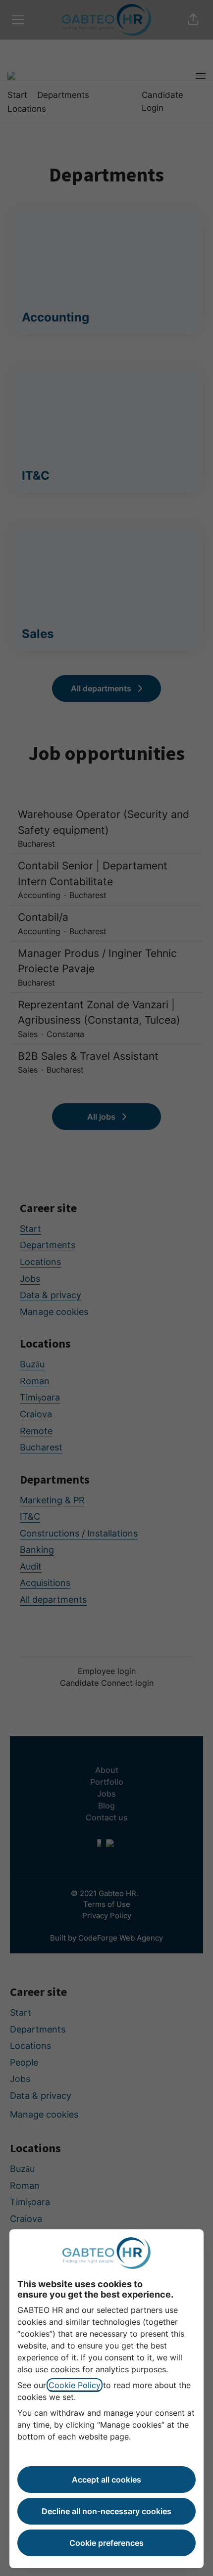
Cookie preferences (106, 2543)
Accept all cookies (106, 2480)
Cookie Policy (75, 2385)
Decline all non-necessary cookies (106, 2511)
